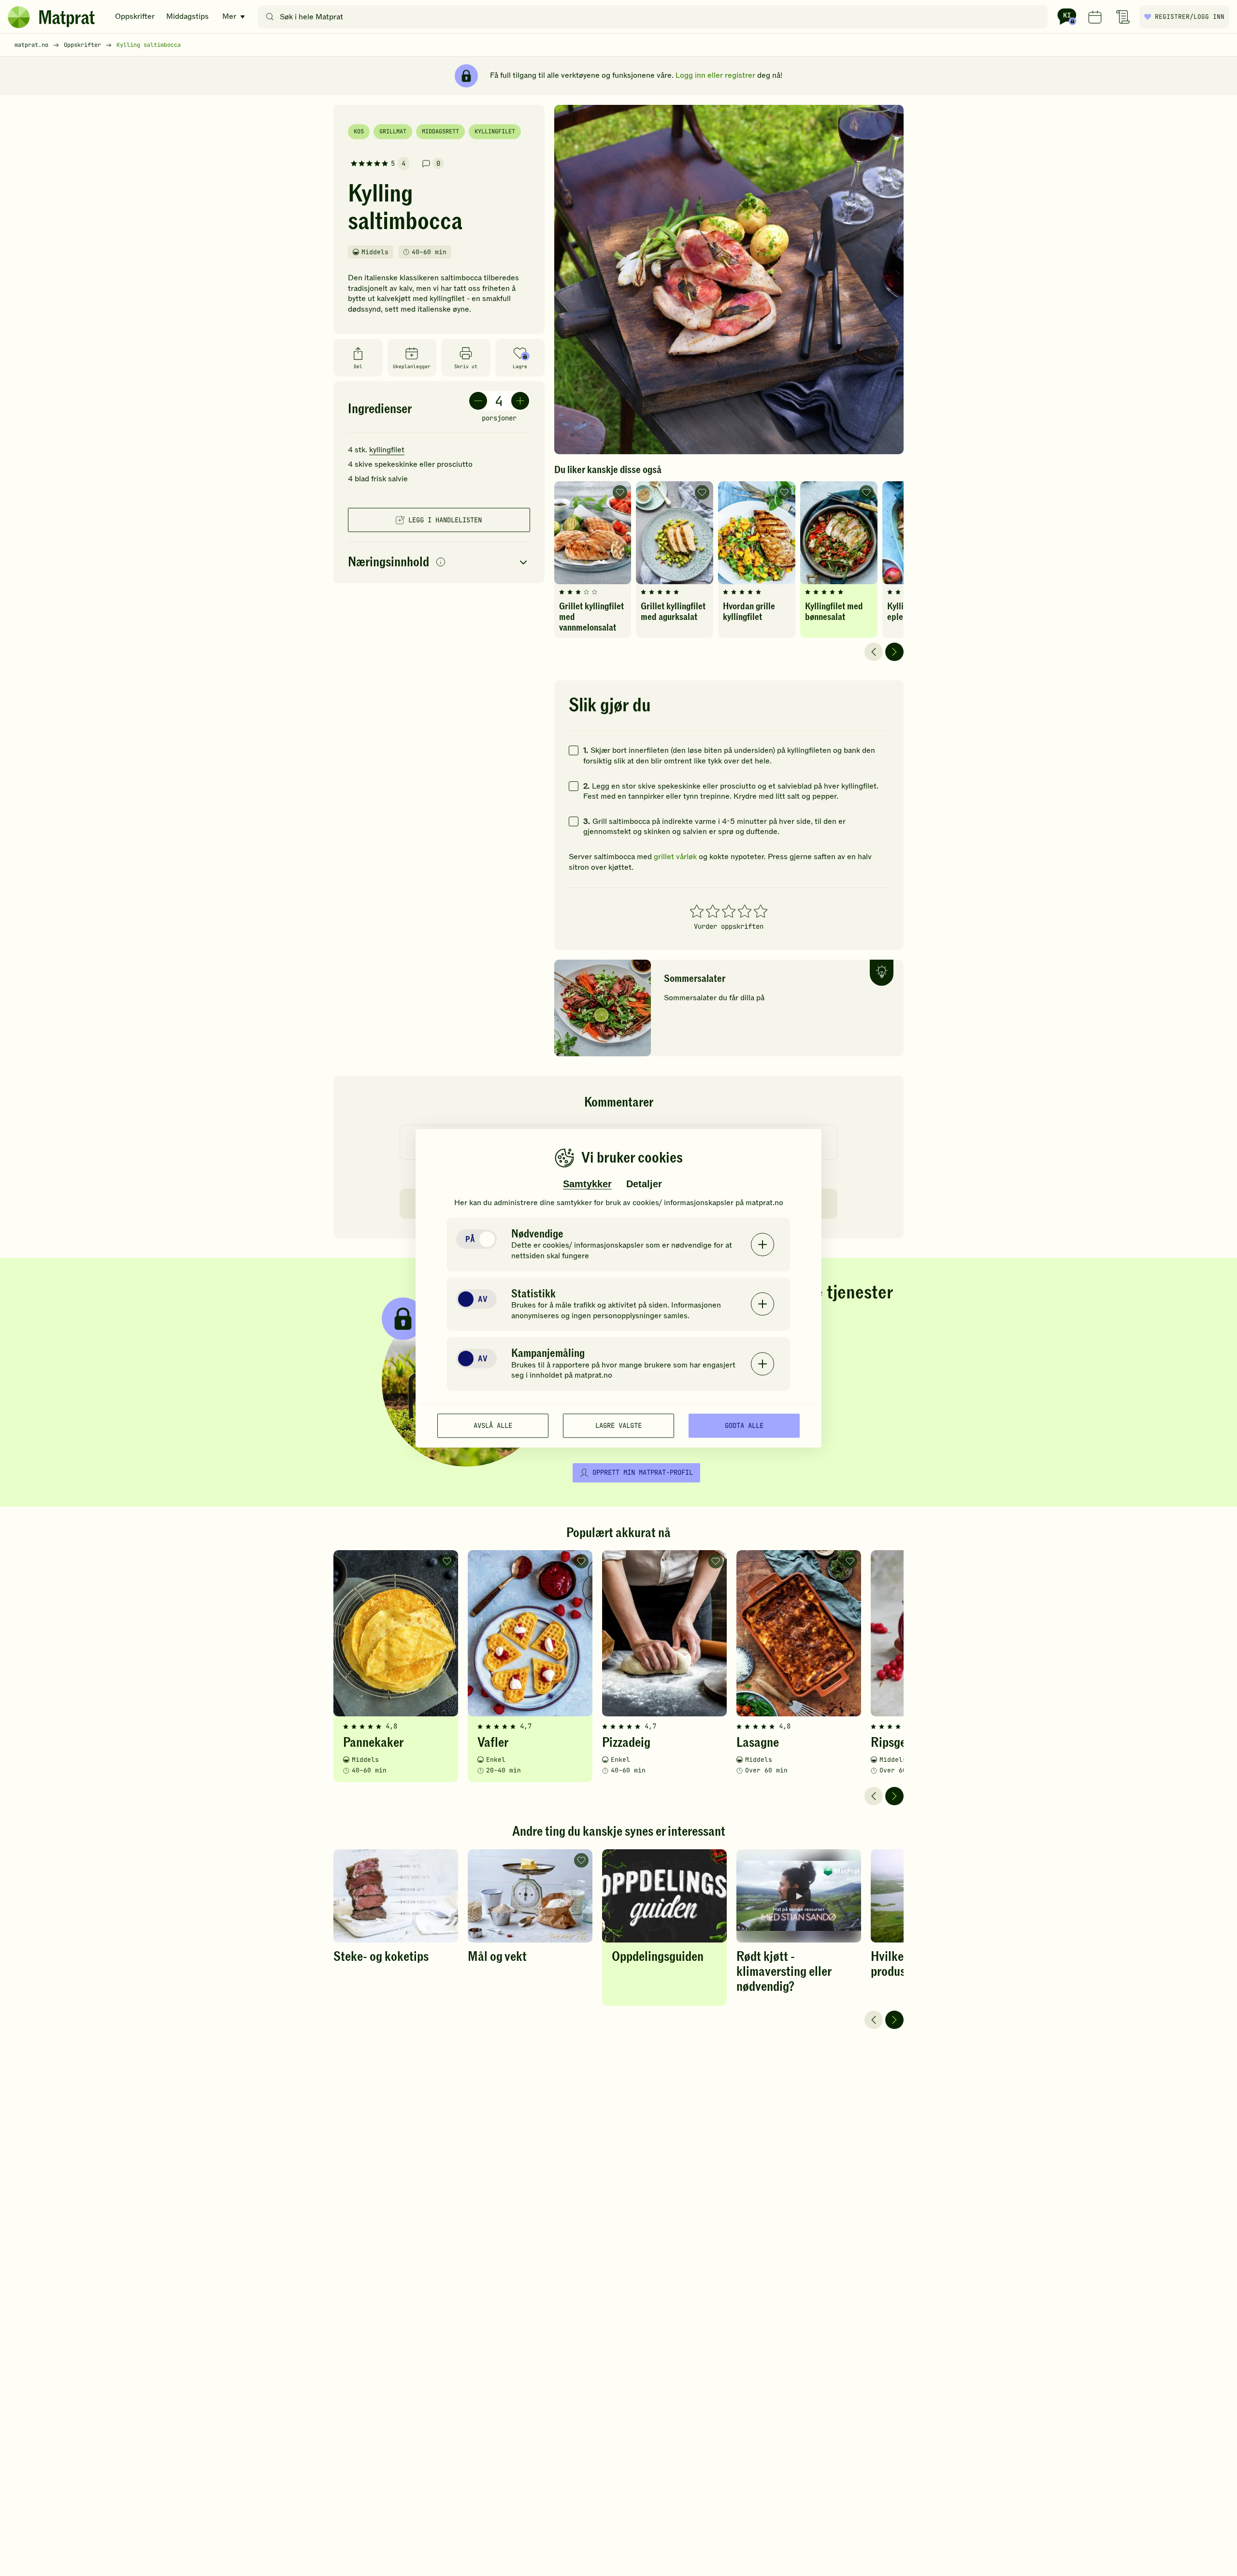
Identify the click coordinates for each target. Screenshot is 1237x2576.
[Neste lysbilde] (894, 652)
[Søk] (270, 17)
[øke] (520, 401)
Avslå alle (493, 1425)
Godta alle (744, 1425)
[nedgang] (478, 401)
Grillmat (393, 131)
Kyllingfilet (495, 131)
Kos (359, 131)
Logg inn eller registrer (715, 75)
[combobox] (655, 17)
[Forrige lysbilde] (874, 652)
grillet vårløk (675, 857)
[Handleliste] (1123, 17)
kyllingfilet (387, 450)
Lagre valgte (618, 1425)
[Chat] (1067, 17)
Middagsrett (440, 131)
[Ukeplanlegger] (1095, 17)
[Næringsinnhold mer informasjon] (441, 563)
